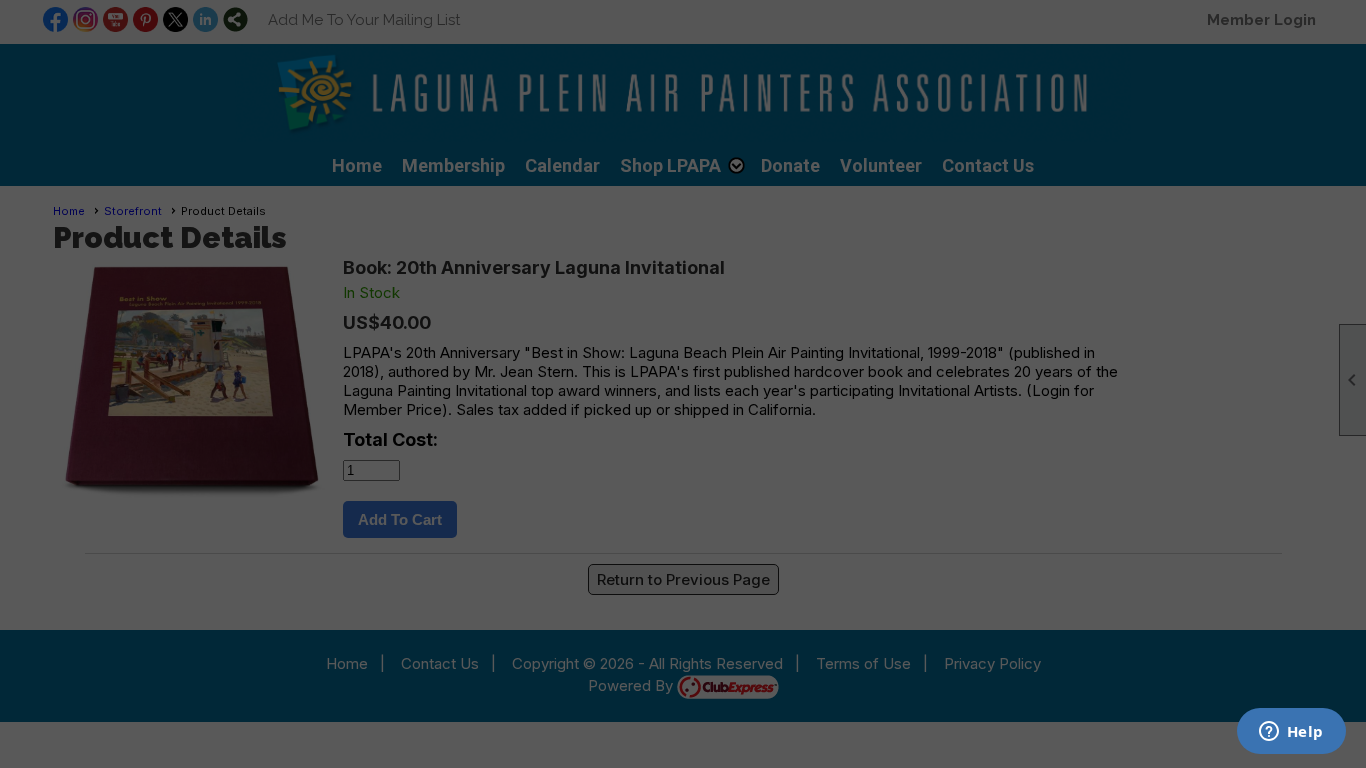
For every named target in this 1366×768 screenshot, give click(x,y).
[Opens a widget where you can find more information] (1291, 733)
